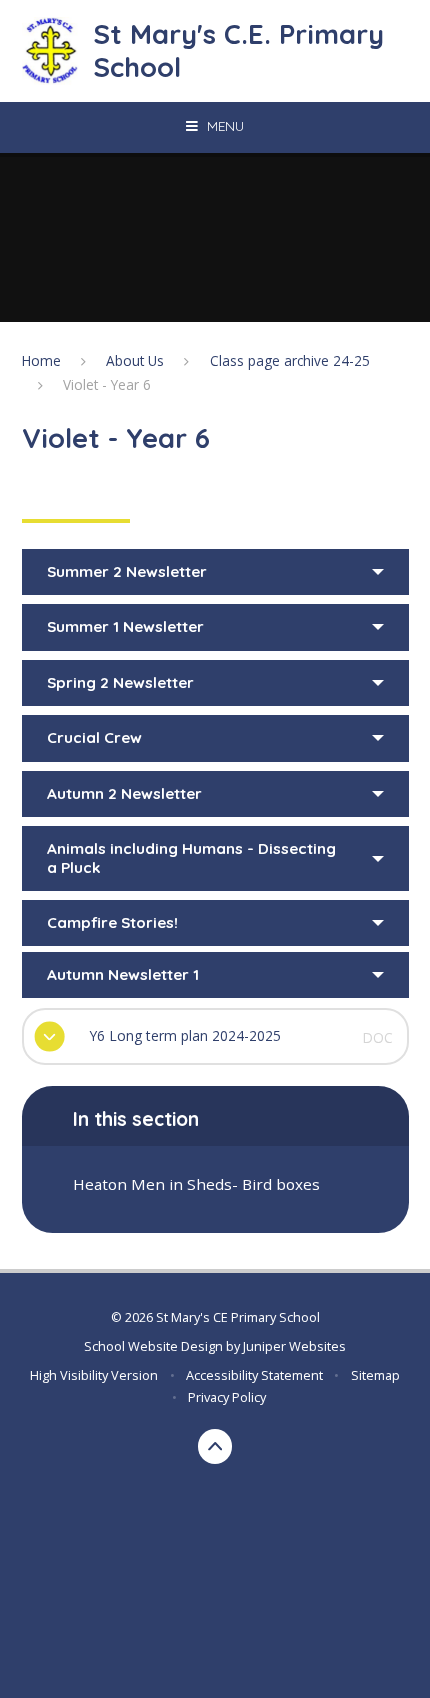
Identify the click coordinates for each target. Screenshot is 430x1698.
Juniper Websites (294, 1346)
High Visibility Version (94, 1375)
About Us (135, 360)
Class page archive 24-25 (290, 360)
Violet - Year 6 (107, 384)
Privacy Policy (227, 1397)
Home (41, 360)
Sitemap (375, 1375)
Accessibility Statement (254, 1375)
